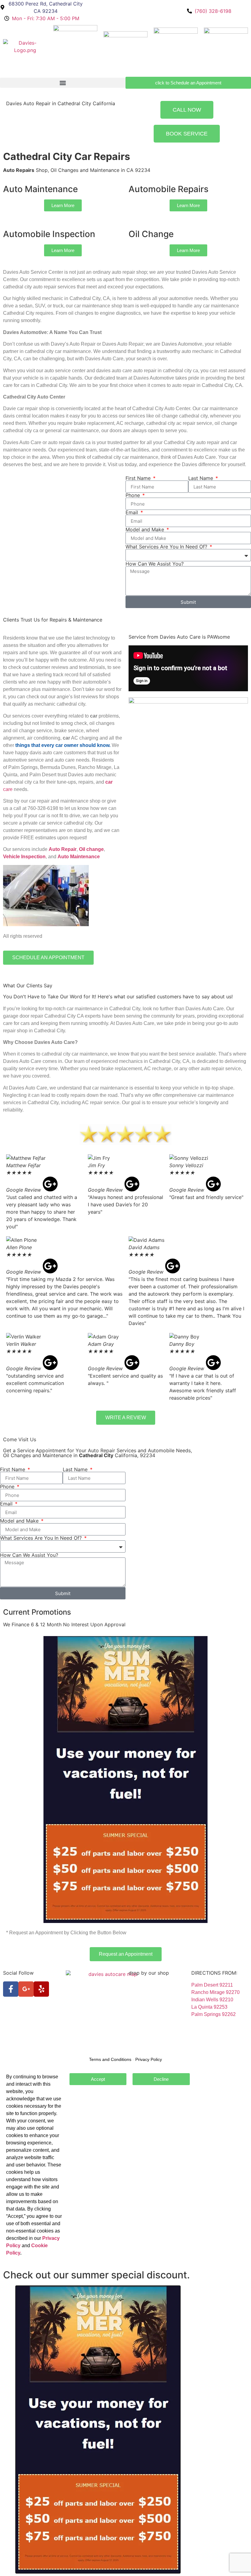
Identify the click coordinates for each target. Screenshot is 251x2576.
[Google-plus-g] (26, 1989)
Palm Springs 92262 (214, 2014)
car (109, 782)
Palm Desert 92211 (212, 1985)
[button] (63, 83)
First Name (139, 478)
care (8, 789)
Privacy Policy (19, 2036)
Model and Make (146, 529)
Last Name (201, 478)
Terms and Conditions (27, 2028)
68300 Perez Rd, (147, 1992)
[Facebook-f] (11, 1989)
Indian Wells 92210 (212, 2000)
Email (133, 512)
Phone (133, 495)
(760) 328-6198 (145, 2007)
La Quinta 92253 (209, 2007)
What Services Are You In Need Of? (167, 547)
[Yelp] (41, 1989)
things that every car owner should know (62, 745)
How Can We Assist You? (155, 564)
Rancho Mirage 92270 (215, 1992)
